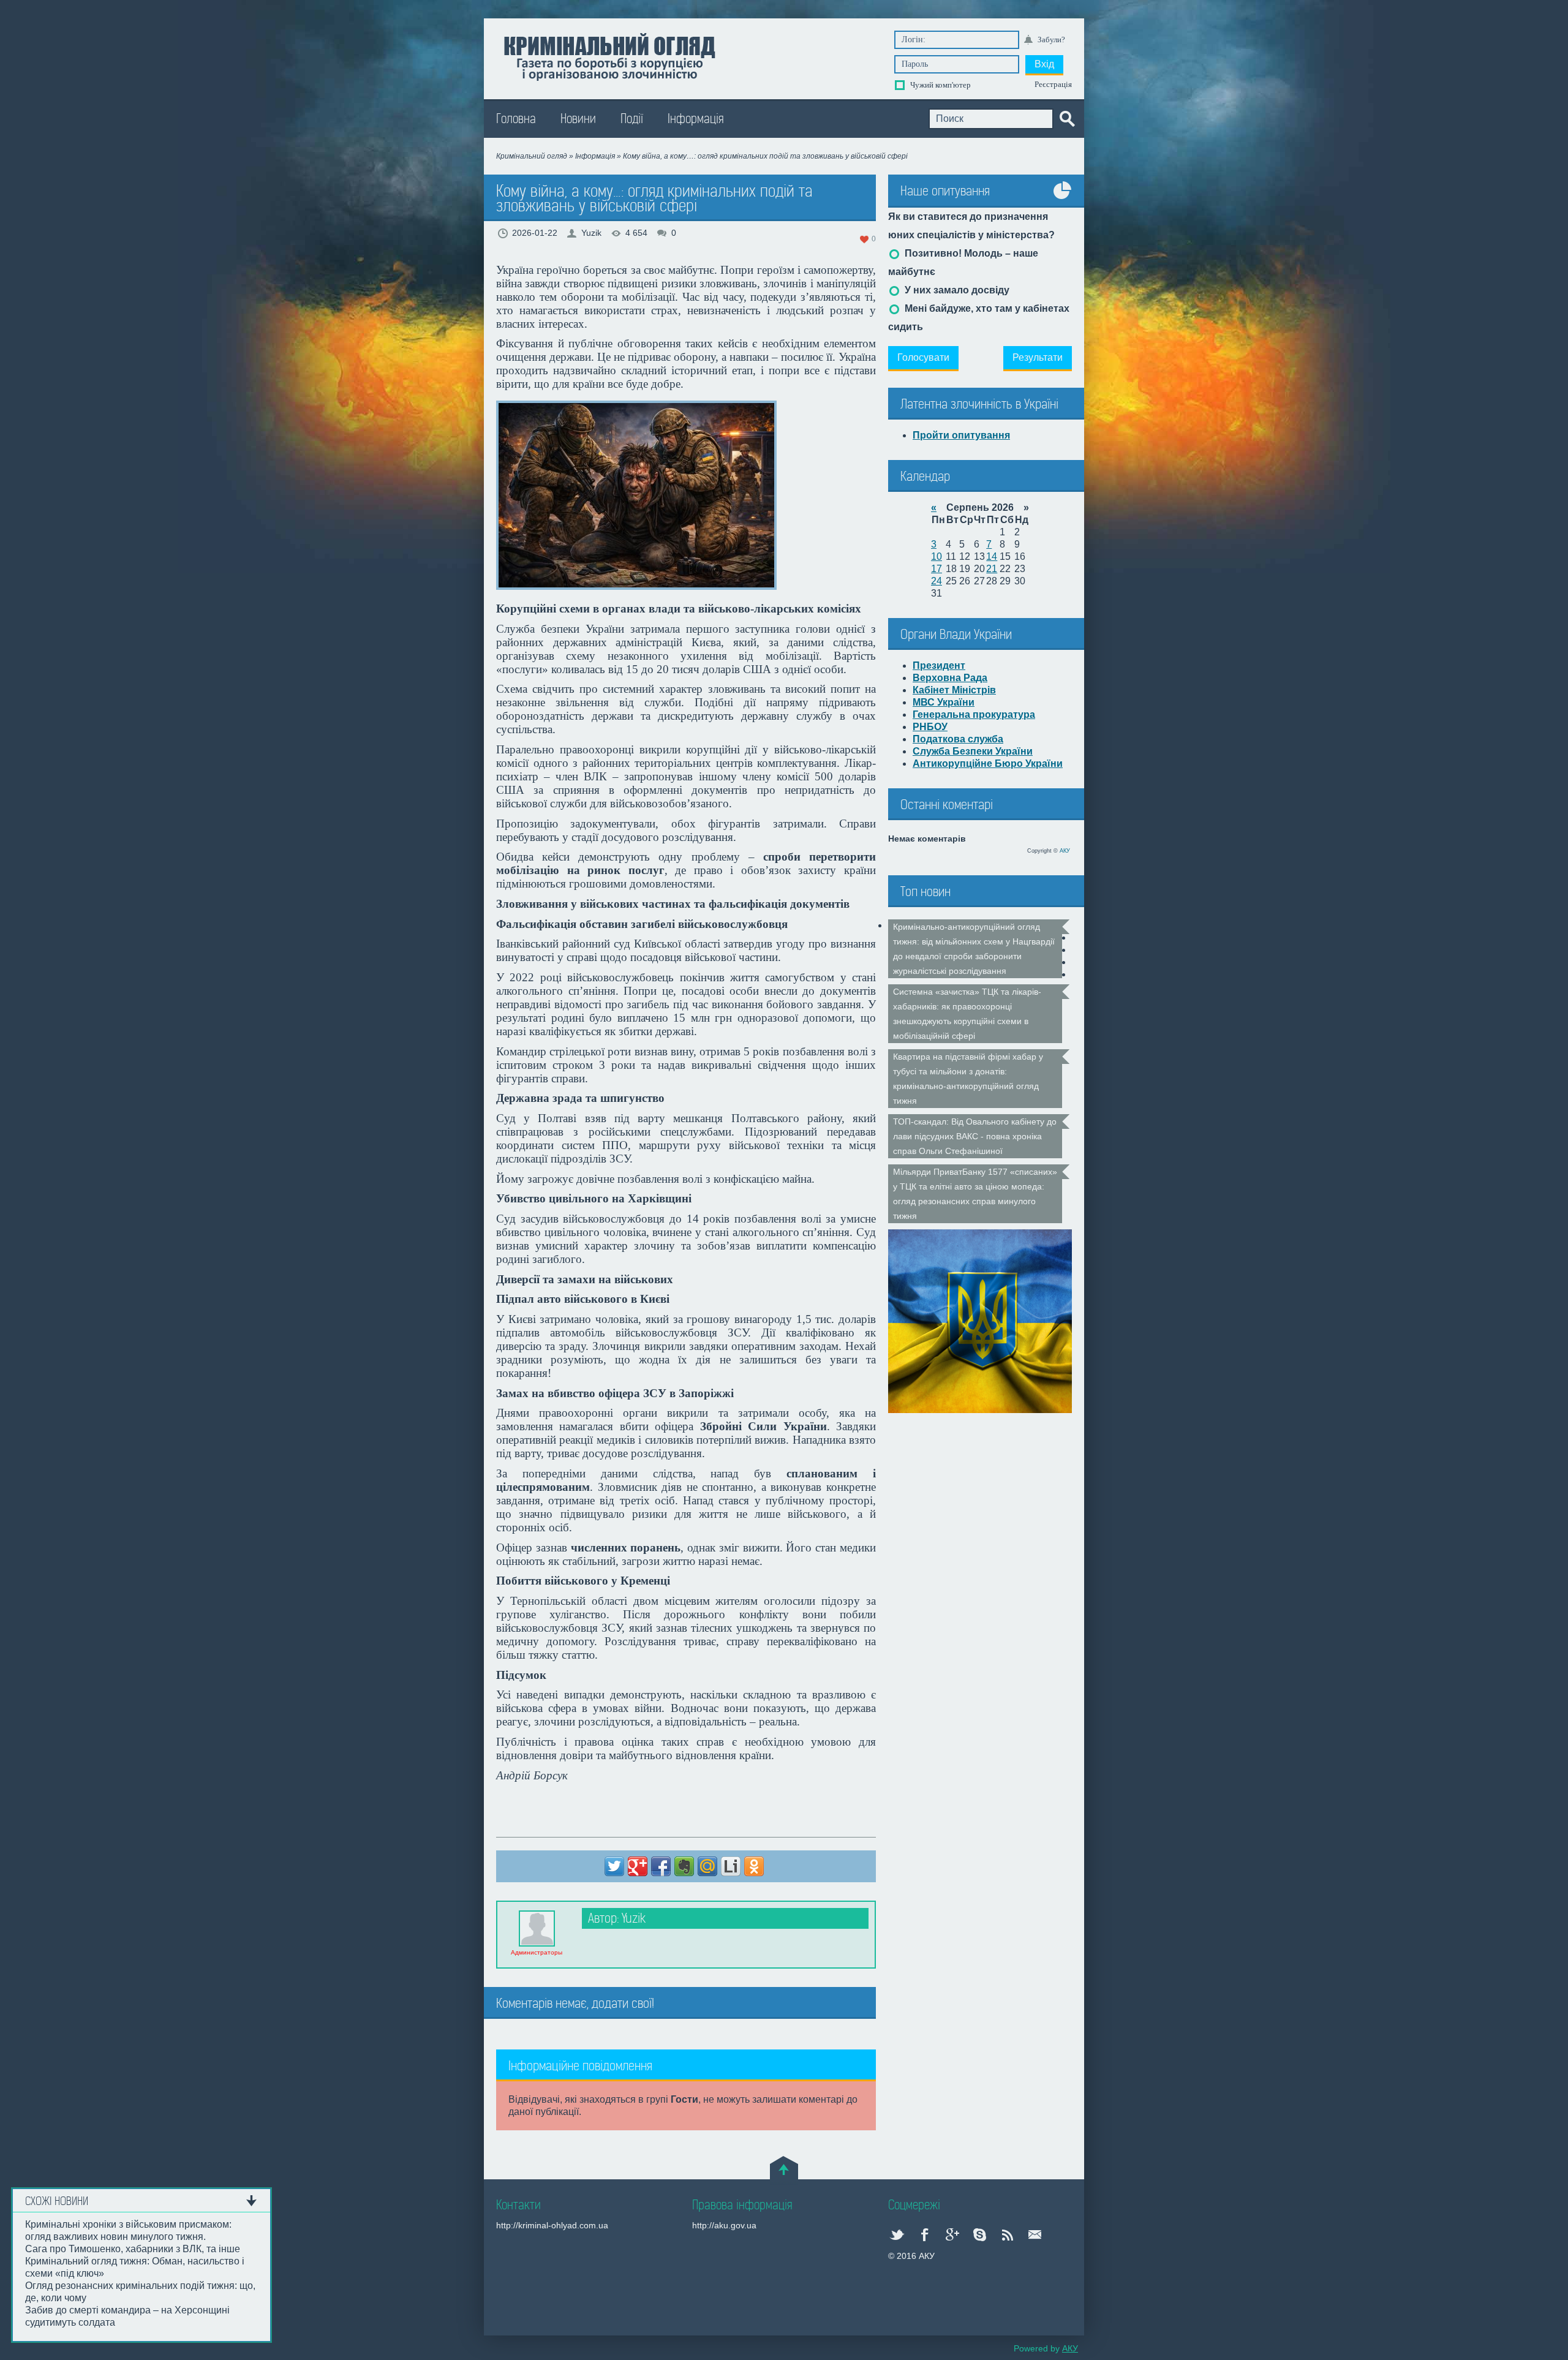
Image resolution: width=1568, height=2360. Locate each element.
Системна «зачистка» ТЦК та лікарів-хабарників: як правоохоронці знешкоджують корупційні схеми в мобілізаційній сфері (967, 1014)
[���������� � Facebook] (661, 1866)
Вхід (1044, 64)
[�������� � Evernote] (684, 1866)
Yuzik (591, 233)
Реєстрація (1053, 84)
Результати (1038, 357)
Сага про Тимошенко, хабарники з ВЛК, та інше (133, 2249)
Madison (609, 56)
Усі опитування (1063, 199)
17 (937, 569)
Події (632, 119)
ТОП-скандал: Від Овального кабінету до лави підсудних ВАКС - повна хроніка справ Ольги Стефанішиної (975, 1136)
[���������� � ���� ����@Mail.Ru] (707, 1866)
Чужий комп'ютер (940, 85)
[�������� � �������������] (754, 1866)
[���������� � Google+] (638, 1866)
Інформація (696, 119)
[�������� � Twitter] (614, 1866)
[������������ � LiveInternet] (731, 1866)
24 (937, 581)
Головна (516, 119)
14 (992, 556)
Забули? (1051, 40)
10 (937, 556)
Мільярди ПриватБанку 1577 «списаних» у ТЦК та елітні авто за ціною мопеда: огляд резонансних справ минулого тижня (975, 1194)
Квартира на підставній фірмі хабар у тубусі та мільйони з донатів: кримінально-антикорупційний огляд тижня (968, 1079)
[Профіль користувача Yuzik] (537, 1928)
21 (992, 569)
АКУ (1065, 851)
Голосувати (923, 357)
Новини (578, 119)
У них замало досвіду (956, 290)
